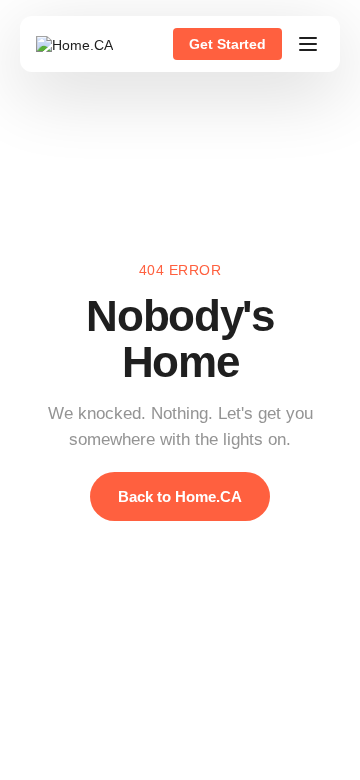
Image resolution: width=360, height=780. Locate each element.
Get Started (227, 44)
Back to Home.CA (180, 496)
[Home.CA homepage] (74, 44)
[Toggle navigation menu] (308, 44)
